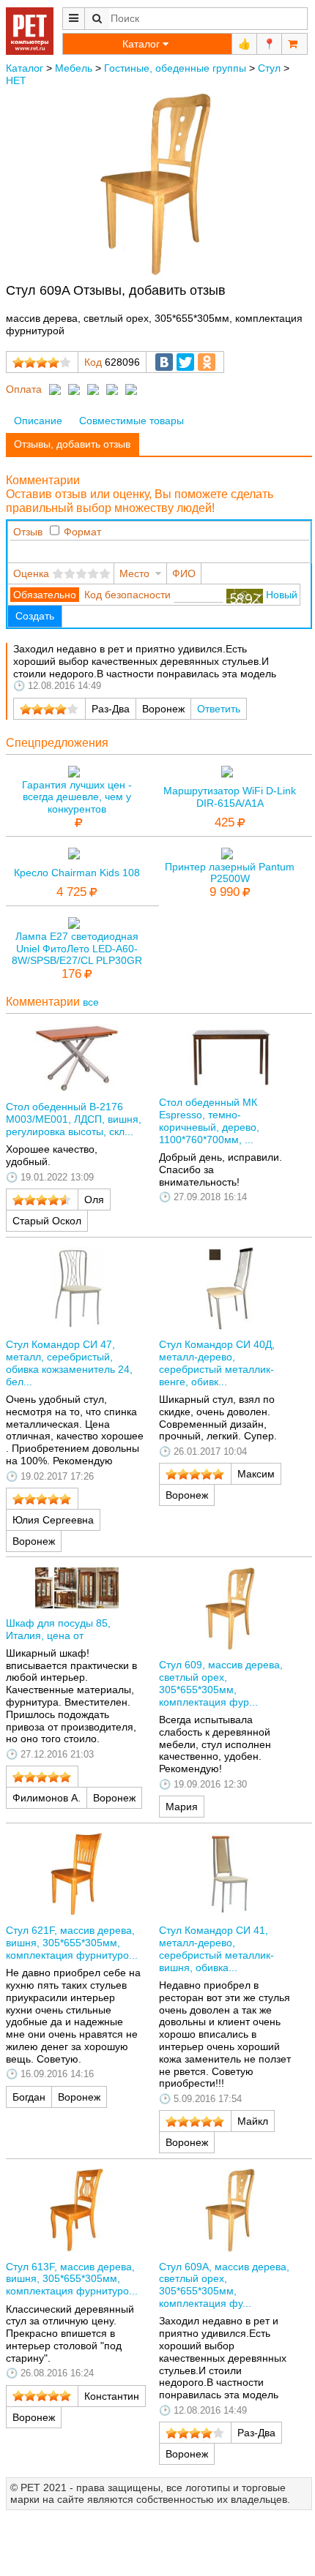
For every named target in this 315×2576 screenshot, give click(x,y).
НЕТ (16, 80)
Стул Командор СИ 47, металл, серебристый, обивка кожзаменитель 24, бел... (69, 1363)
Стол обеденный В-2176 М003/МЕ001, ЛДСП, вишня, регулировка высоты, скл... (74, 1119)
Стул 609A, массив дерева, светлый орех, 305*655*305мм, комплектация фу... (224, 2285)
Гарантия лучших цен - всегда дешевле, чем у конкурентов (77, 797)
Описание (38, 421)
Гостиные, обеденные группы (175, 68)
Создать (35, 616)
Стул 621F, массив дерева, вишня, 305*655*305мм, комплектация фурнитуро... (72, 1943)
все (91, 1002)
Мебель (74, 68)
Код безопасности (127, 595)
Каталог (25, 68)
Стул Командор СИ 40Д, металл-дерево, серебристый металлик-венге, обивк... (217, 1363)
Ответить (219, 709)
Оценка (31, 573)
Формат (82, 532)
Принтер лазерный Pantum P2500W (230, 873)
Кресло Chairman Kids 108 (77, 873)
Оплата (24, 389)
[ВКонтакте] (164, 362)
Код (93, 362)
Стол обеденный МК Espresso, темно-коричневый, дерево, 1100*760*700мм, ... (209, 1121)
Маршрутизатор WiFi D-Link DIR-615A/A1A (230, 797)
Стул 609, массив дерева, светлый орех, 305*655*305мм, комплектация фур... (221, 1683)
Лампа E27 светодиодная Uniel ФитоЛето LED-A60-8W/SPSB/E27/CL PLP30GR (77, 949)
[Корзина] (294, 44)
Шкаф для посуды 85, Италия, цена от (58, 1629)
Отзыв (28, 532)
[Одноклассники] (207, 362)
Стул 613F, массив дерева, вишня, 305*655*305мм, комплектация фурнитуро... (72, 2279)
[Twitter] (185, 362)
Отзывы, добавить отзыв (72, 444)
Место (134, 573)
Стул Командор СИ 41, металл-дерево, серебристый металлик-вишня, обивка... (216, 1948)
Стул (269, 68)
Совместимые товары (131, 421)
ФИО (184, 573)
